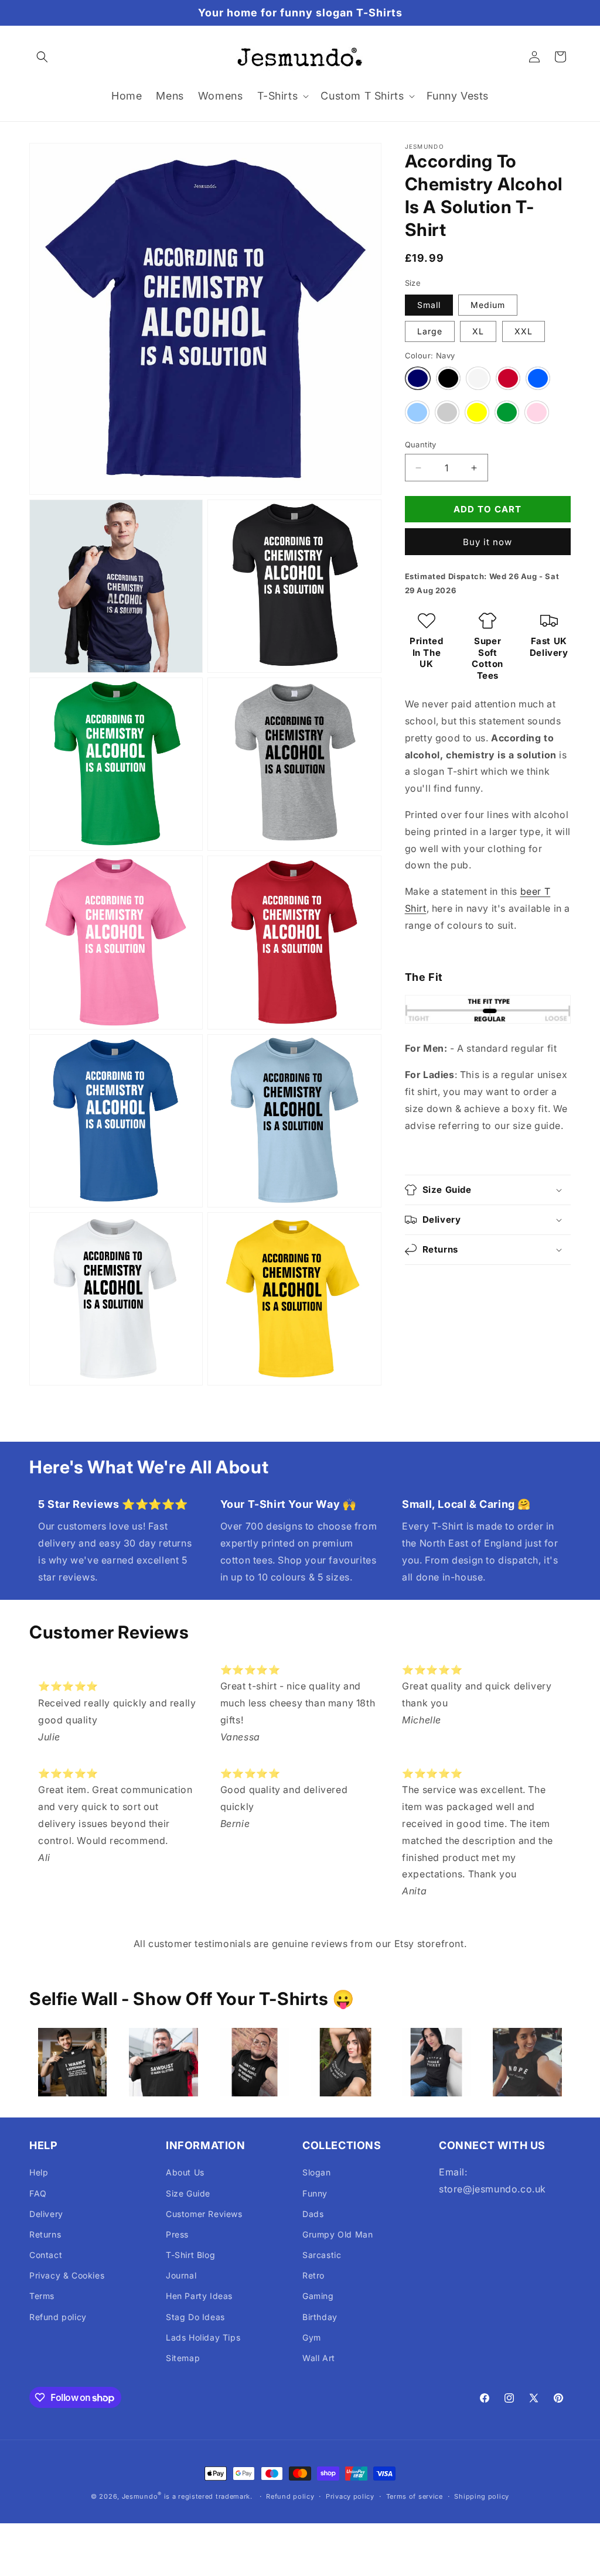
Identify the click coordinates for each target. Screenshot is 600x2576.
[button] (42, 57)
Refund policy (58, 2317)
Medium (488, 305)
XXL (524, 331)
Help (39, 2172)
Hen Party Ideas (199, 2296)
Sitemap (183, 2358)
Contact (46, 2255)
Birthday (320, 2317)
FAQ (38, 2193)
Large (430, 331)
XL (478, 331)
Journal (181, 2275)
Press (177, 2234)
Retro (313, 2275)
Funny (315, 2193)
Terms (42, 2296)
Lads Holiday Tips (203, 2337)
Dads (313, 2214)
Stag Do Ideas (195, 2317)
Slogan (317, 2172)
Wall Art (319, 2358)
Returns (45, 2234)
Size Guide (188, 2193)
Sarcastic (322, 2255)
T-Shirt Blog (190, 2255)
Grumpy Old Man (337, 2234)
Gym (312, 2337)
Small (429, 305)
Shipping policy (482, 2496)
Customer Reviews (204, 2214)
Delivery (46, 2214)
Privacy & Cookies (67, 2275)
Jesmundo (140, 2496)
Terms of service (415, 2496)
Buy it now (487, 542)
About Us (185, 2172)
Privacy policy (350, 2496)
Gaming (318, 2296)
